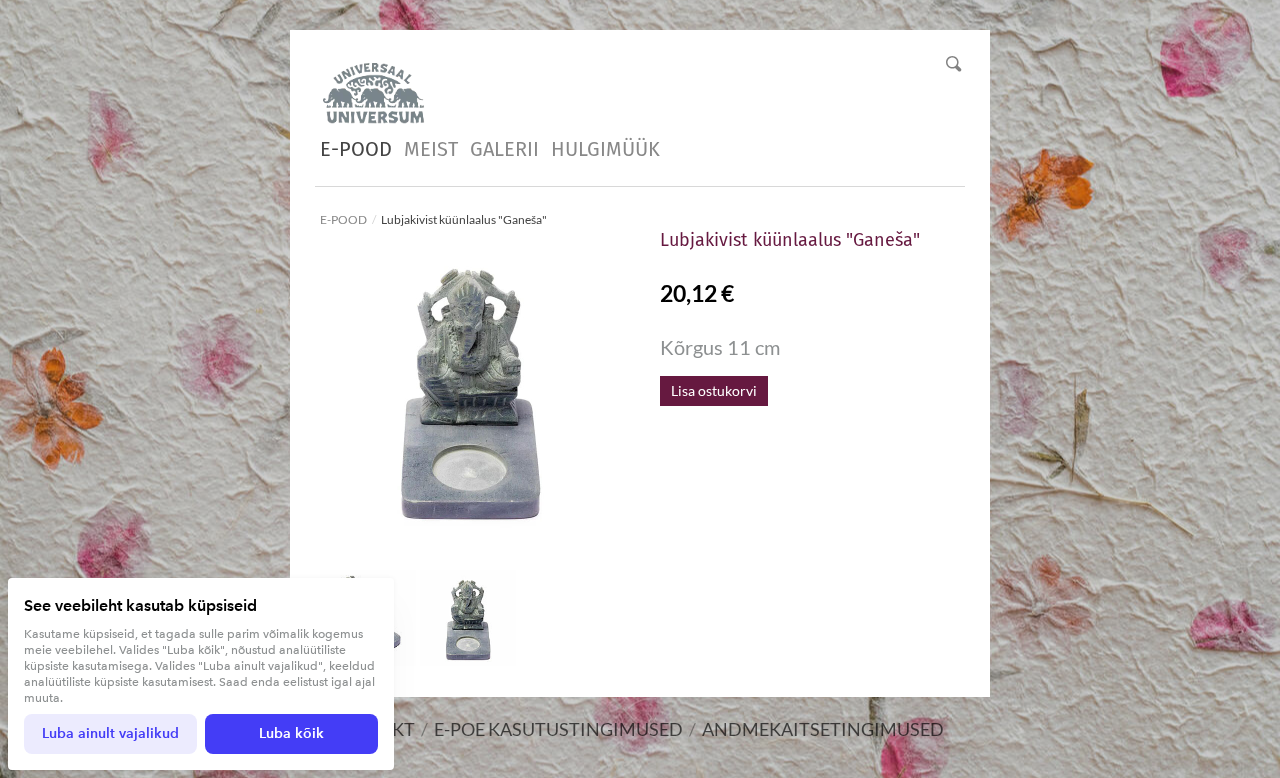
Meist (431, 149)
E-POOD (356, 149)
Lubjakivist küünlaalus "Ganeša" (464, 219)
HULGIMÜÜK (605, 149)
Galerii (504, 149)
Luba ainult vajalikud (110, 733)
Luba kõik (291, 733)
